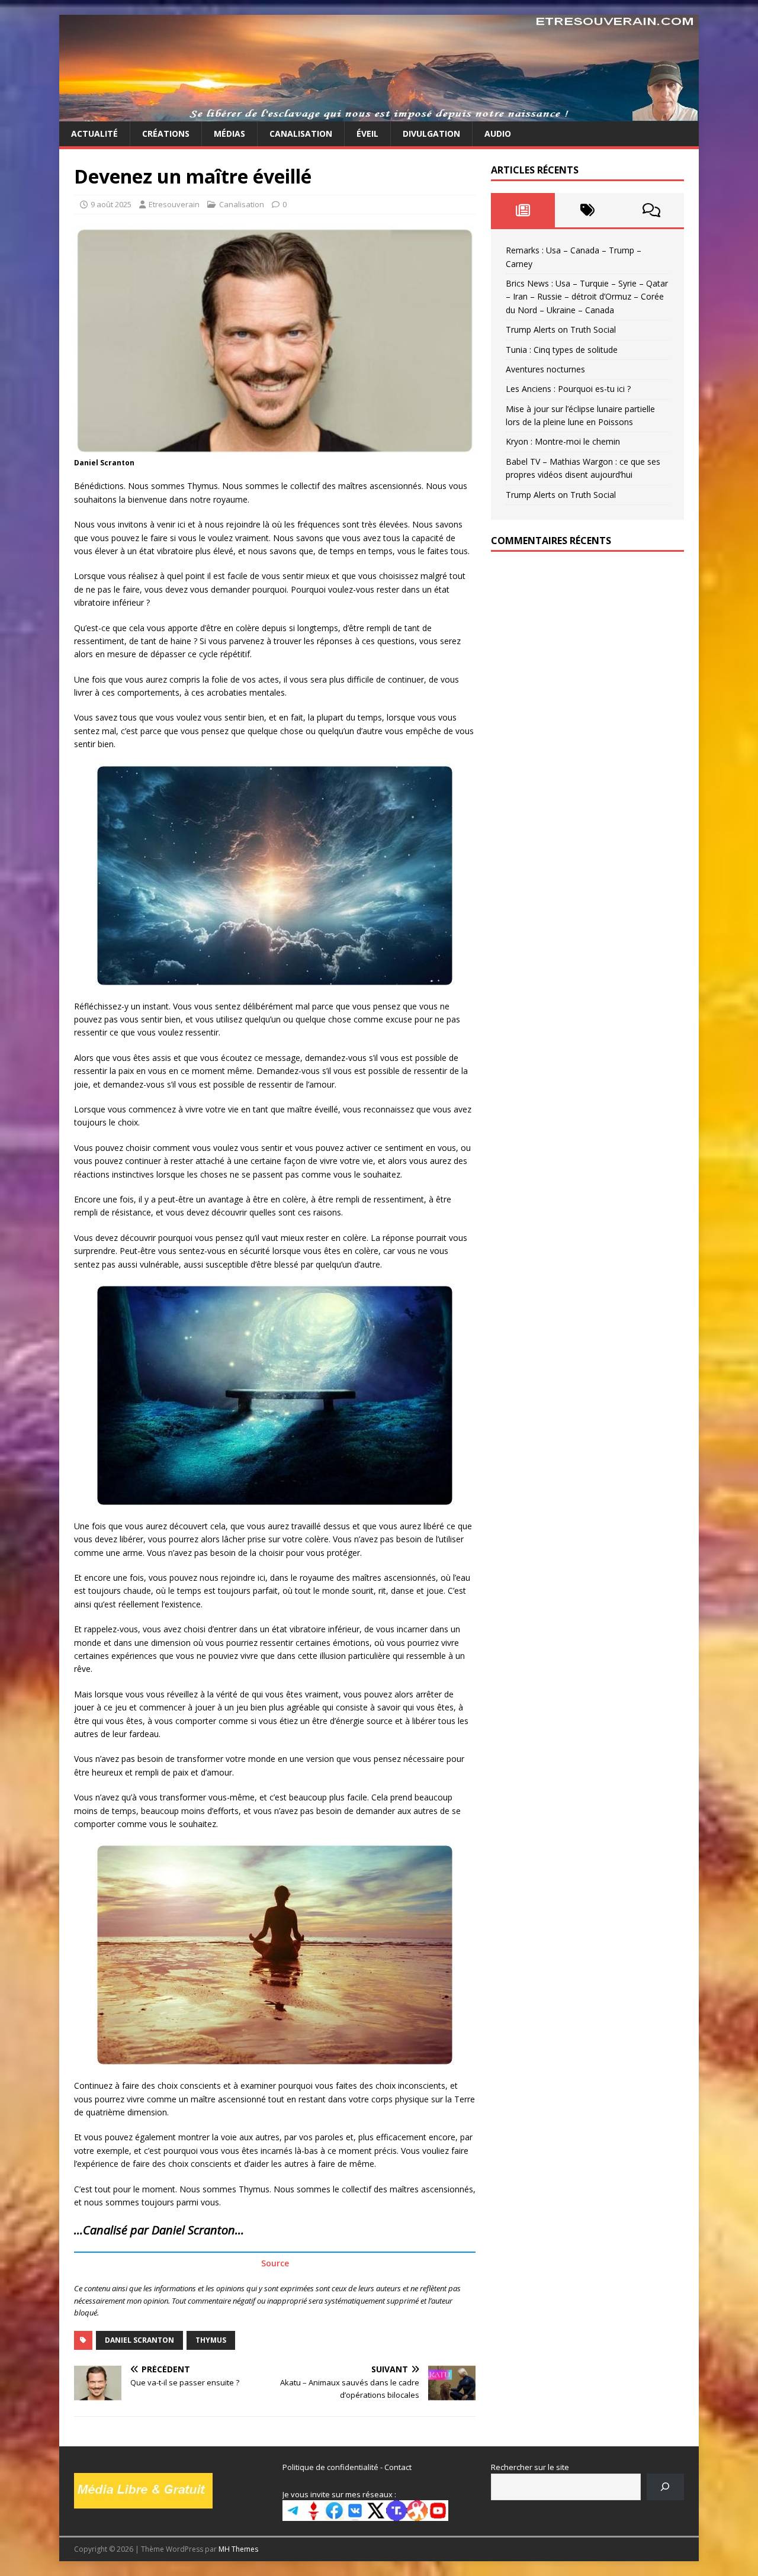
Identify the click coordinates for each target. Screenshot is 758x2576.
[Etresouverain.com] (379, 115)
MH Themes (238, 2549)
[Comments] (652, 210)
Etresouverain (174, 204)
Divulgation (431, 134)
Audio (498, 134)
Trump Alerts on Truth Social (561, 329)
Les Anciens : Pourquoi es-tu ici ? (568, 389)
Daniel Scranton (139, 2340)
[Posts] (523, 210)
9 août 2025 (111, 204)
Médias (229, 134)
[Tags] (587, 210)
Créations (166, 134)
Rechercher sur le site (530, 2467)
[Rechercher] (665, 2487)
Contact (398, 2467)
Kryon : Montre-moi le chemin (563, 441)
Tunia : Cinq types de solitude (562, 350)
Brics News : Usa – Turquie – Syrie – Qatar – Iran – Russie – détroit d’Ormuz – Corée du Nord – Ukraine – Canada (587, 297)
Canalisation (301, 134)
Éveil (367, 134)
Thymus (211, 2340)
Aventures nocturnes (545, 369)
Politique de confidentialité (330, 2467)
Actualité (94, 134)
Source (275, 2263)
